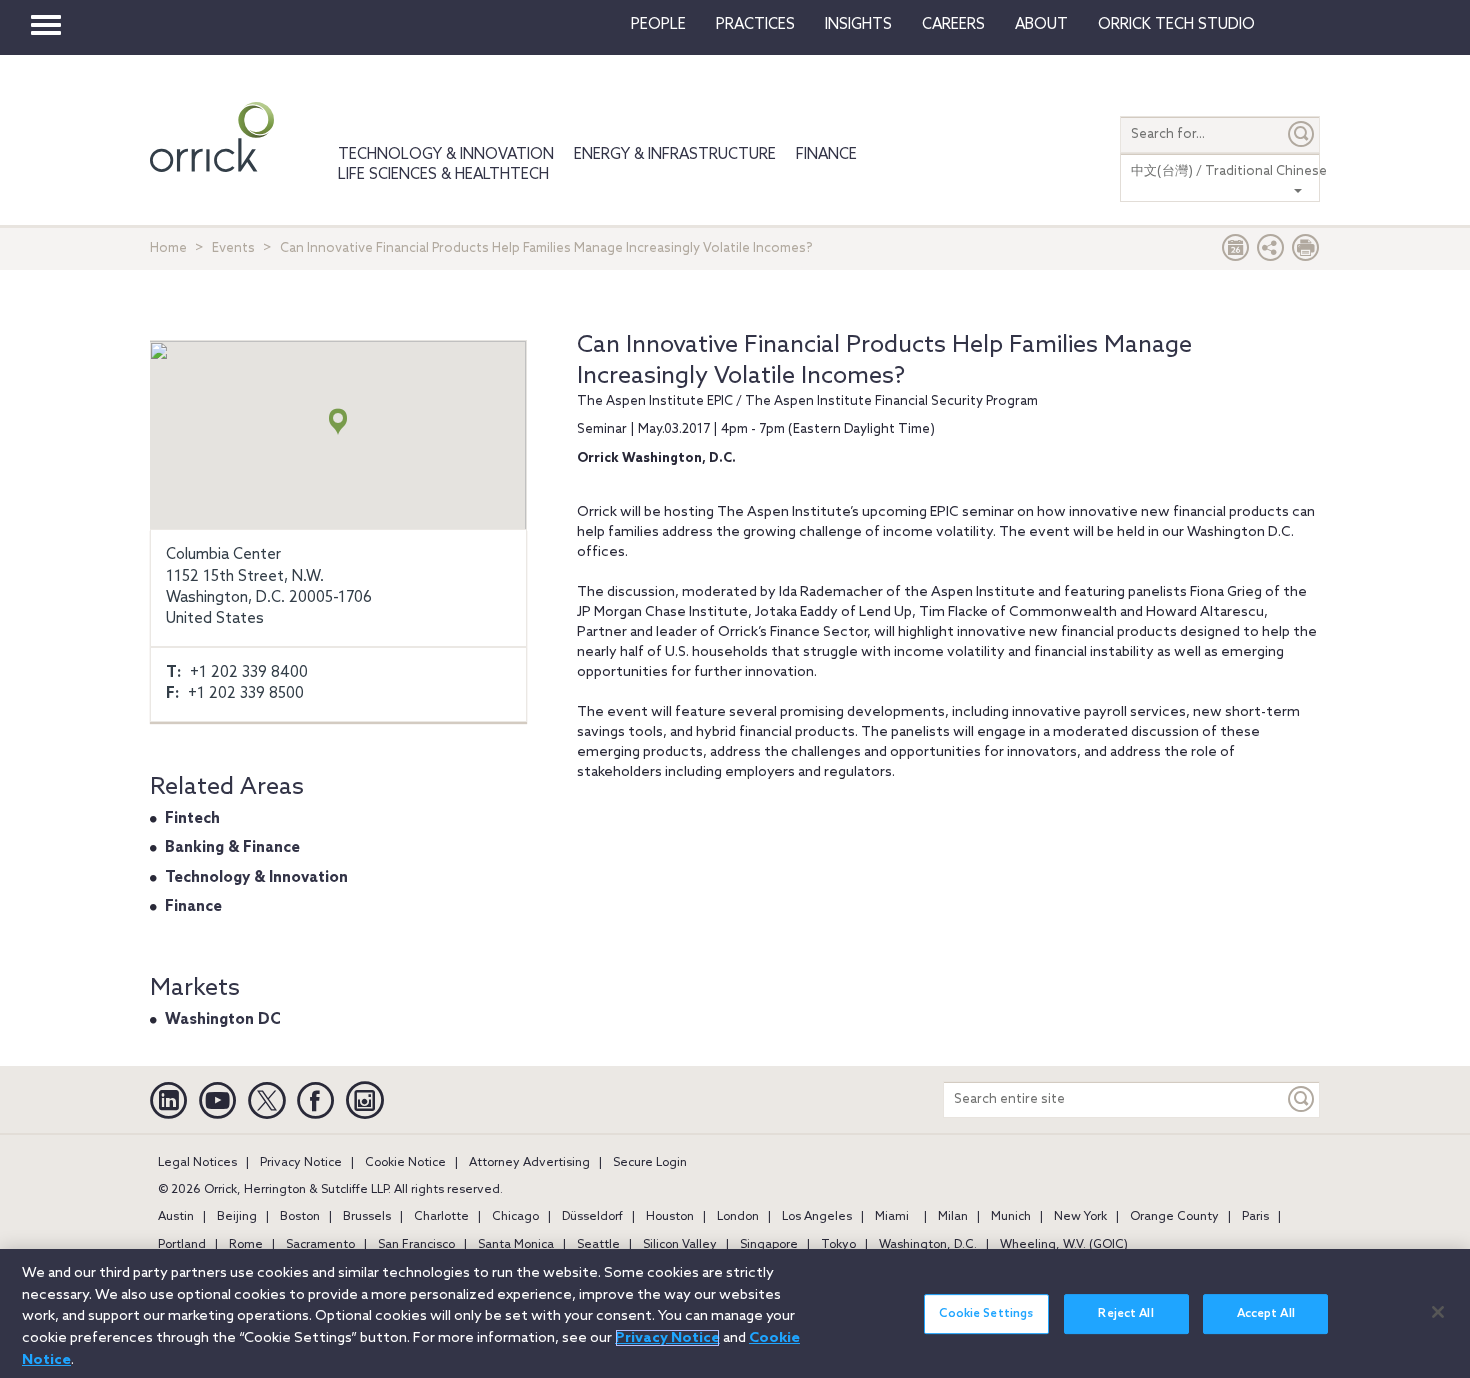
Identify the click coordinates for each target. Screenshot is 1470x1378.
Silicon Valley (680, 1245)
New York (1080, 1217)
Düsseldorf (592, 1217)
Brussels (367, 1217)
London (738, 1217)
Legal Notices (197, 1163)
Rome (246, 1245)
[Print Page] (1306, 252)
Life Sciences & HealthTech (443, 175)
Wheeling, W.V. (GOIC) (1064, 1245)
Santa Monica (516, 1245)
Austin (176, 1217)
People (658, 25)
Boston (300, 1217)
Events (233, 248)
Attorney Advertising (529, 1163)
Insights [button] (858, 25)
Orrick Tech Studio (1176, 25)
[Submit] (1302, 134)
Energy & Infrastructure (675, 155)
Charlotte (441, 1217)
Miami (892, 1217)
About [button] (1041, 25)
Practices (755, 25)
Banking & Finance (232, 848)
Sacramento (320, 1245)
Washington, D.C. (928, 1245)
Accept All (1266, 1314)
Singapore (769, 1245)
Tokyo (838, 1245)
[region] (735, 1313)
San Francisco (416, 1245)
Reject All (1125, 1314)
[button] (1271, 252)
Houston (670, 1217)
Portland (182, 1245)
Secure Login (650, 1163)
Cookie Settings (986, 1314)
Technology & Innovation (446, 155)
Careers (953, 25)
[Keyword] (1302, 1099)
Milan (953, 1217)
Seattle (598, 1245)
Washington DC (223, 1020)
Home (168, 248)
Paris (1255, 1217)
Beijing (237, 1217)
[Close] (1438, 1312)
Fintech (192, 819)
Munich (1011, 1217)
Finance (826, 155)
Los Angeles (817, 1217)
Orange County (1174, 1217)
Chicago (515, 1217)
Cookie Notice (405, 1163)
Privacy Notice (301, 1163)
